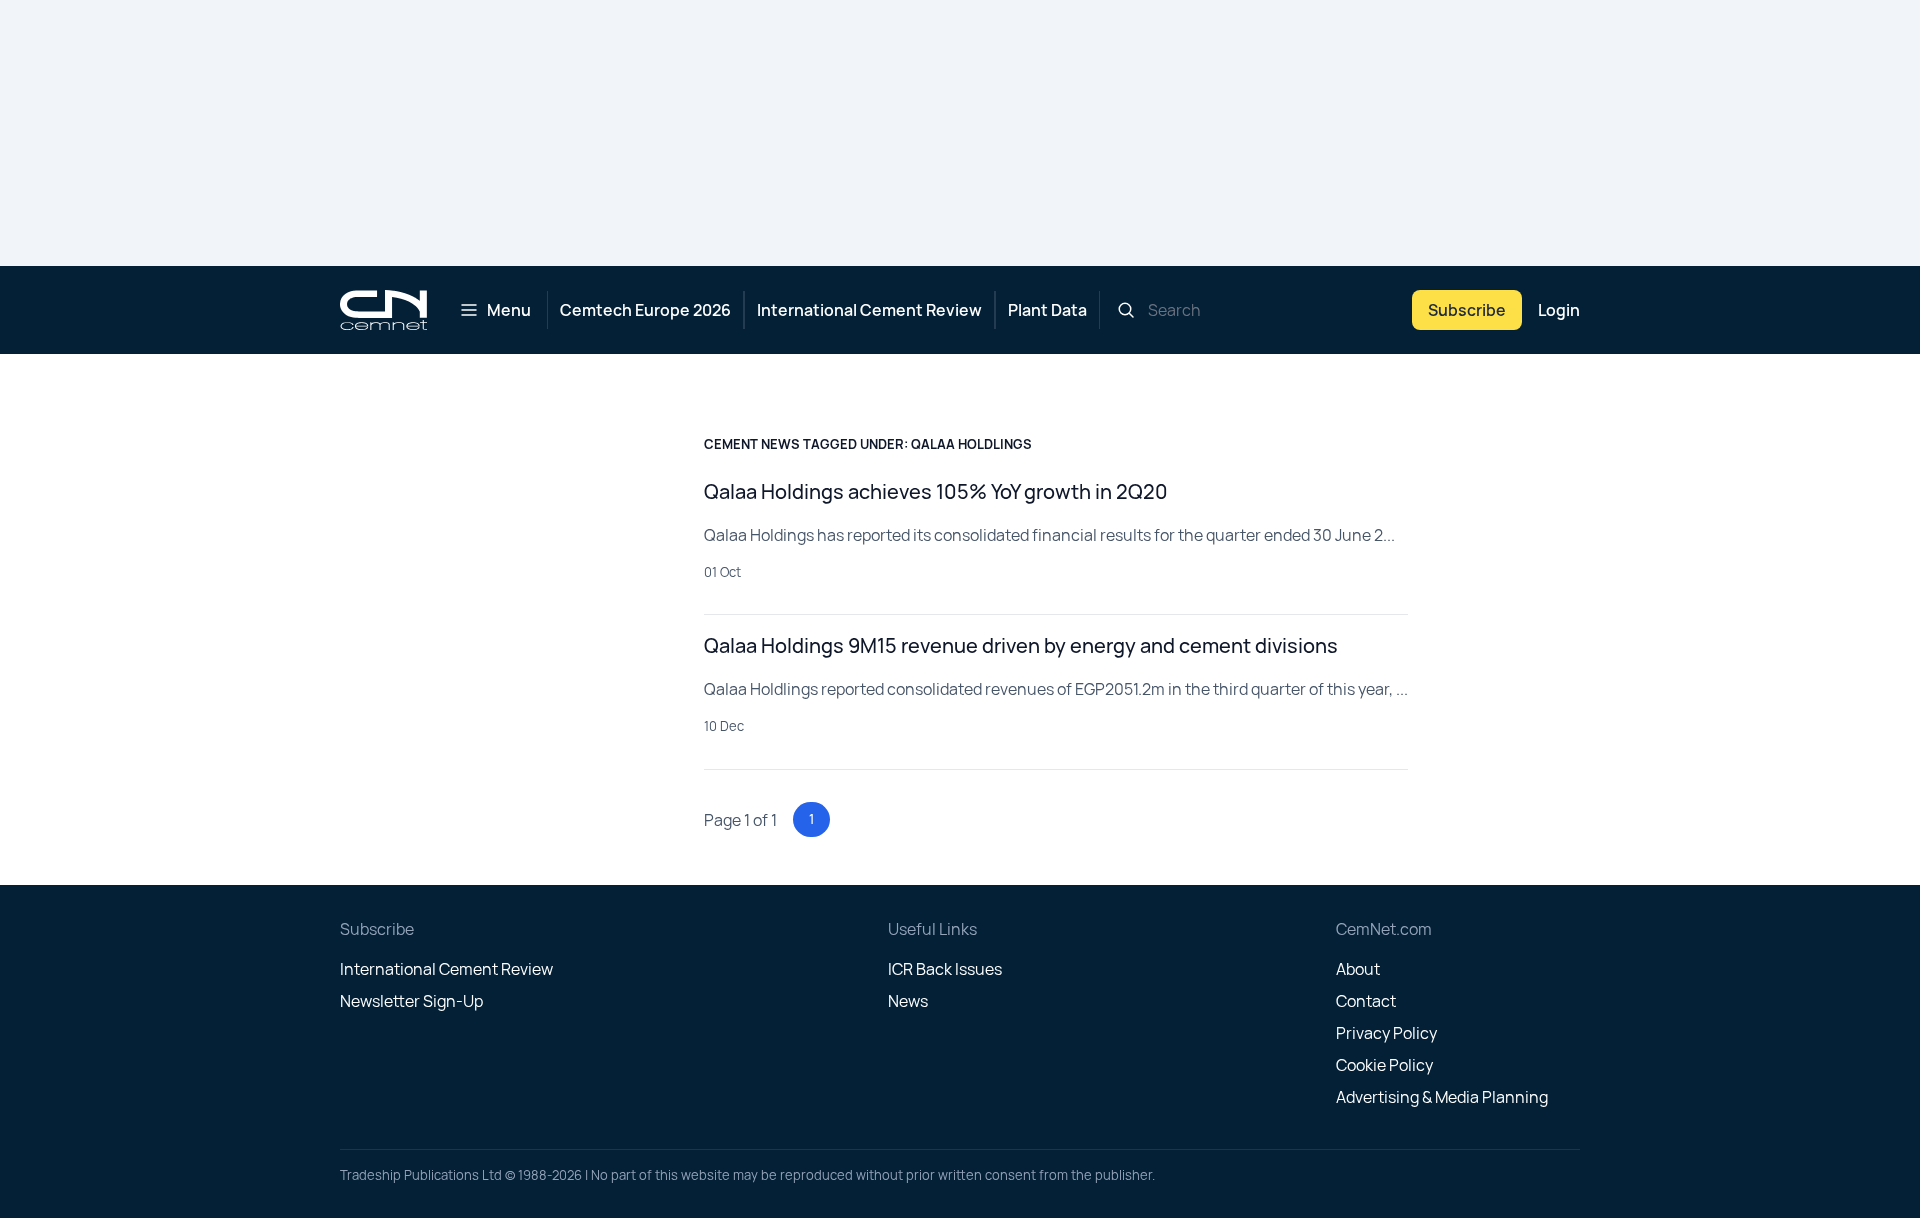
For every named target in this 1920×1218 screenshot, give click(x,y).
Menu (509, 310)
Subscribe (1467, 310)
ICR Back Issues (945, 969)
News (908, 1001)
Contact (1366, 1001)
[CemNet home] (383, 310)
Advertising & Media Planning (1442, 1097)
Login (1559, 310)
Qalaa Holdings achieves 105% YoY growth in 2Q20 (936, 491)
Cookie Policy (1384, 1065)
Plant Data (1047, 310)
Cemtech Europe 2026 (645, 310)
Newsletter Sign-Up (411, 1001)
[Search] (1126, 310)
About (1358, 969)
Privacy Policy (1386, 1033)
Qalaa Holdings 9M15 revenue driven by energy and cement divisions (1021, 645)
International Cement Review (869, 310)
